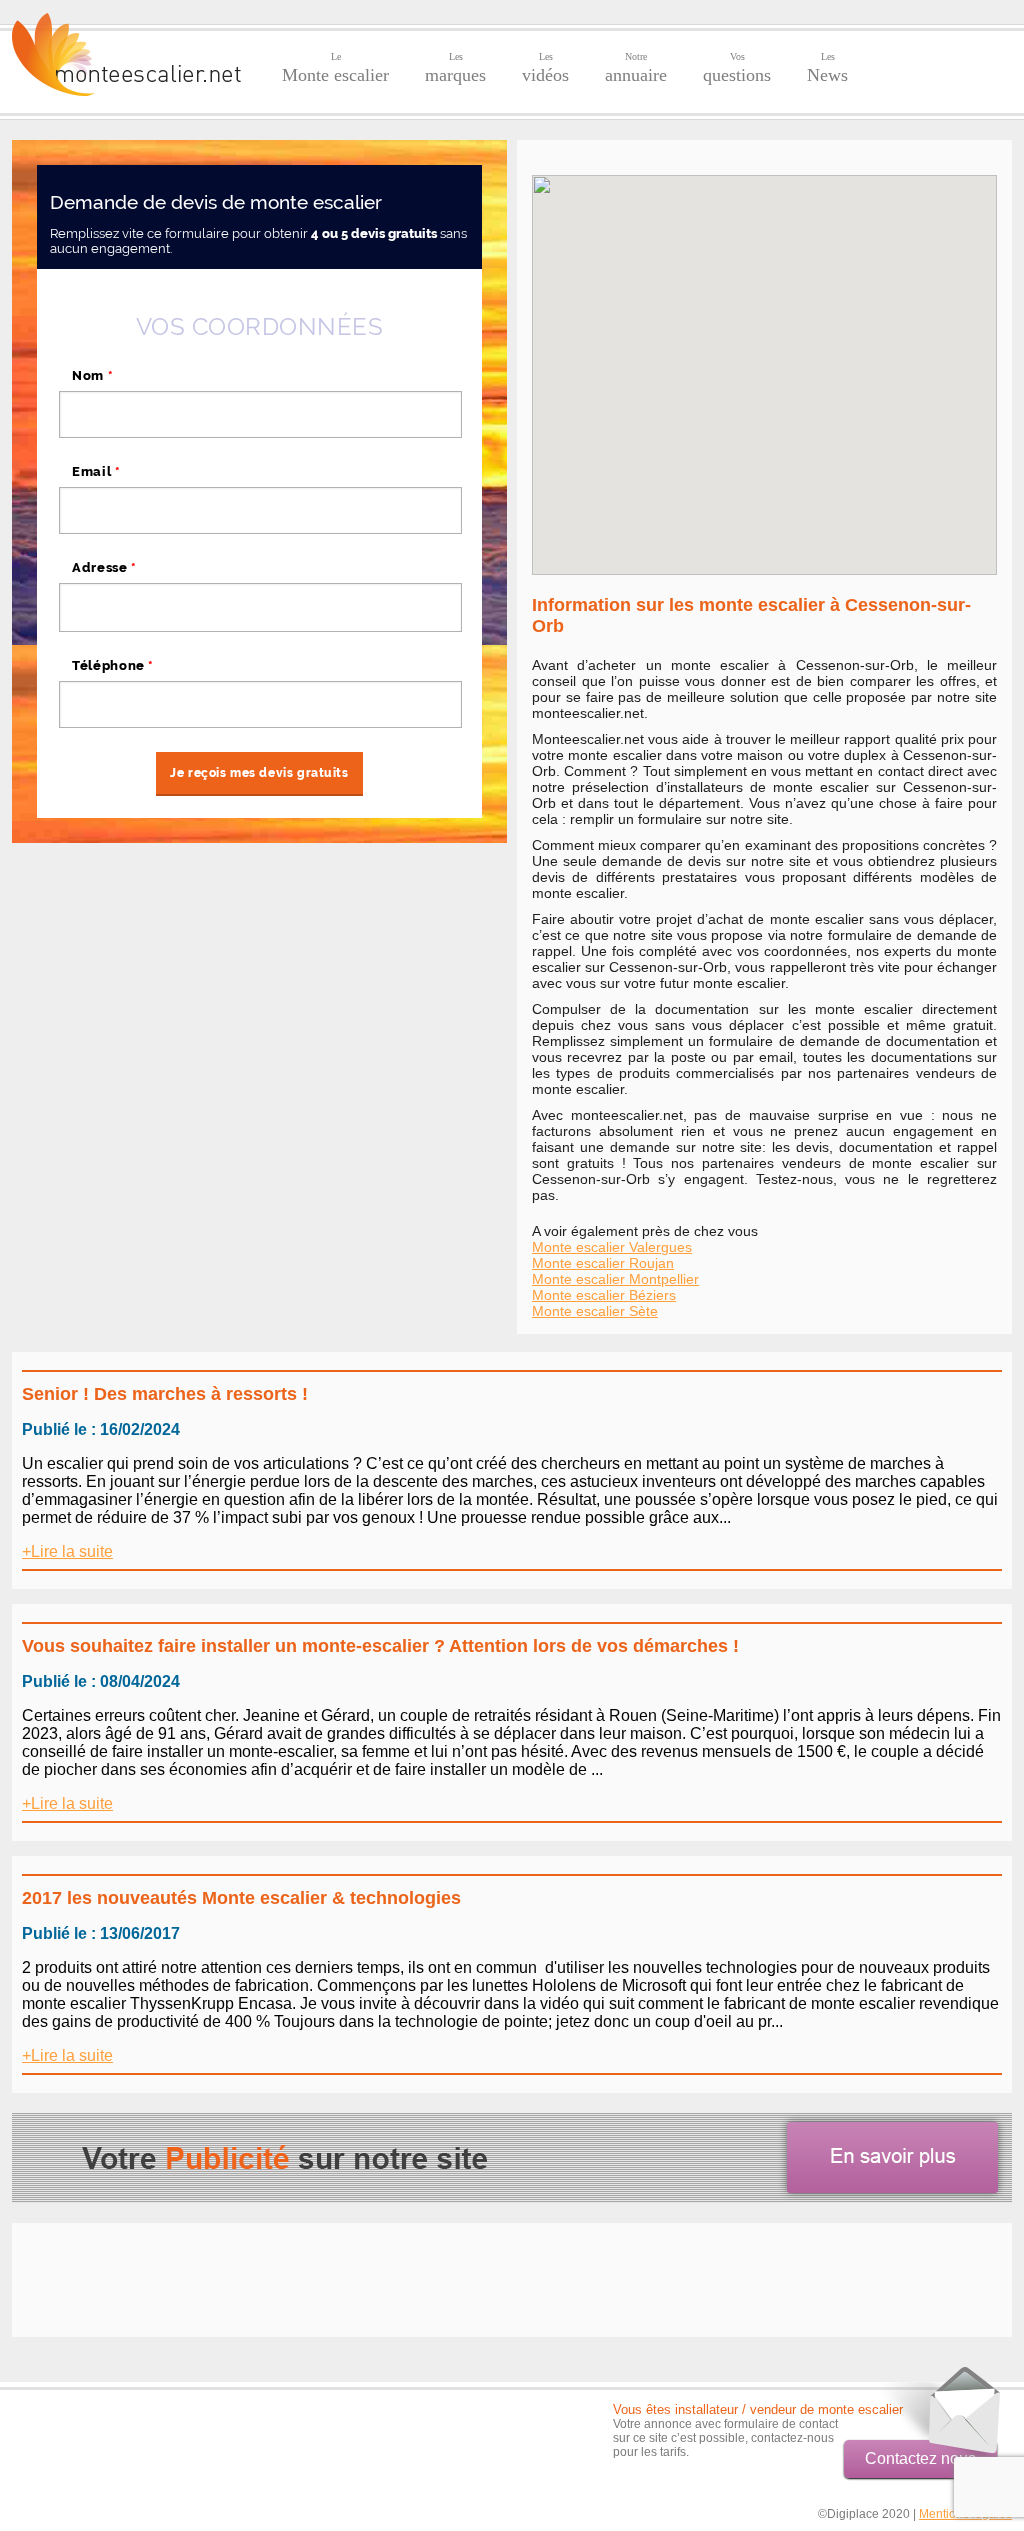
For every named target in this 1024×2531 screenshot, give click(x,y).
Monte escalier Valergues (612, 1247)
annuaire (636, 68)
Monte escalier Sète (595, 1311)
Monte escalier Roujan (603, 1263)
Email (96, 471)
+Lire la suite (67, 1551)
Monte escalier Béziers (604, 1295)
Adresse (104, 567)
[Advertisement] (180, 983)
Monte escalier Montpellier (615, 1279)
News (827, 68)
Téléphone (113, 665)
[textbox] (260, 607)
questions (737, 68)
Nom (92, 375)
